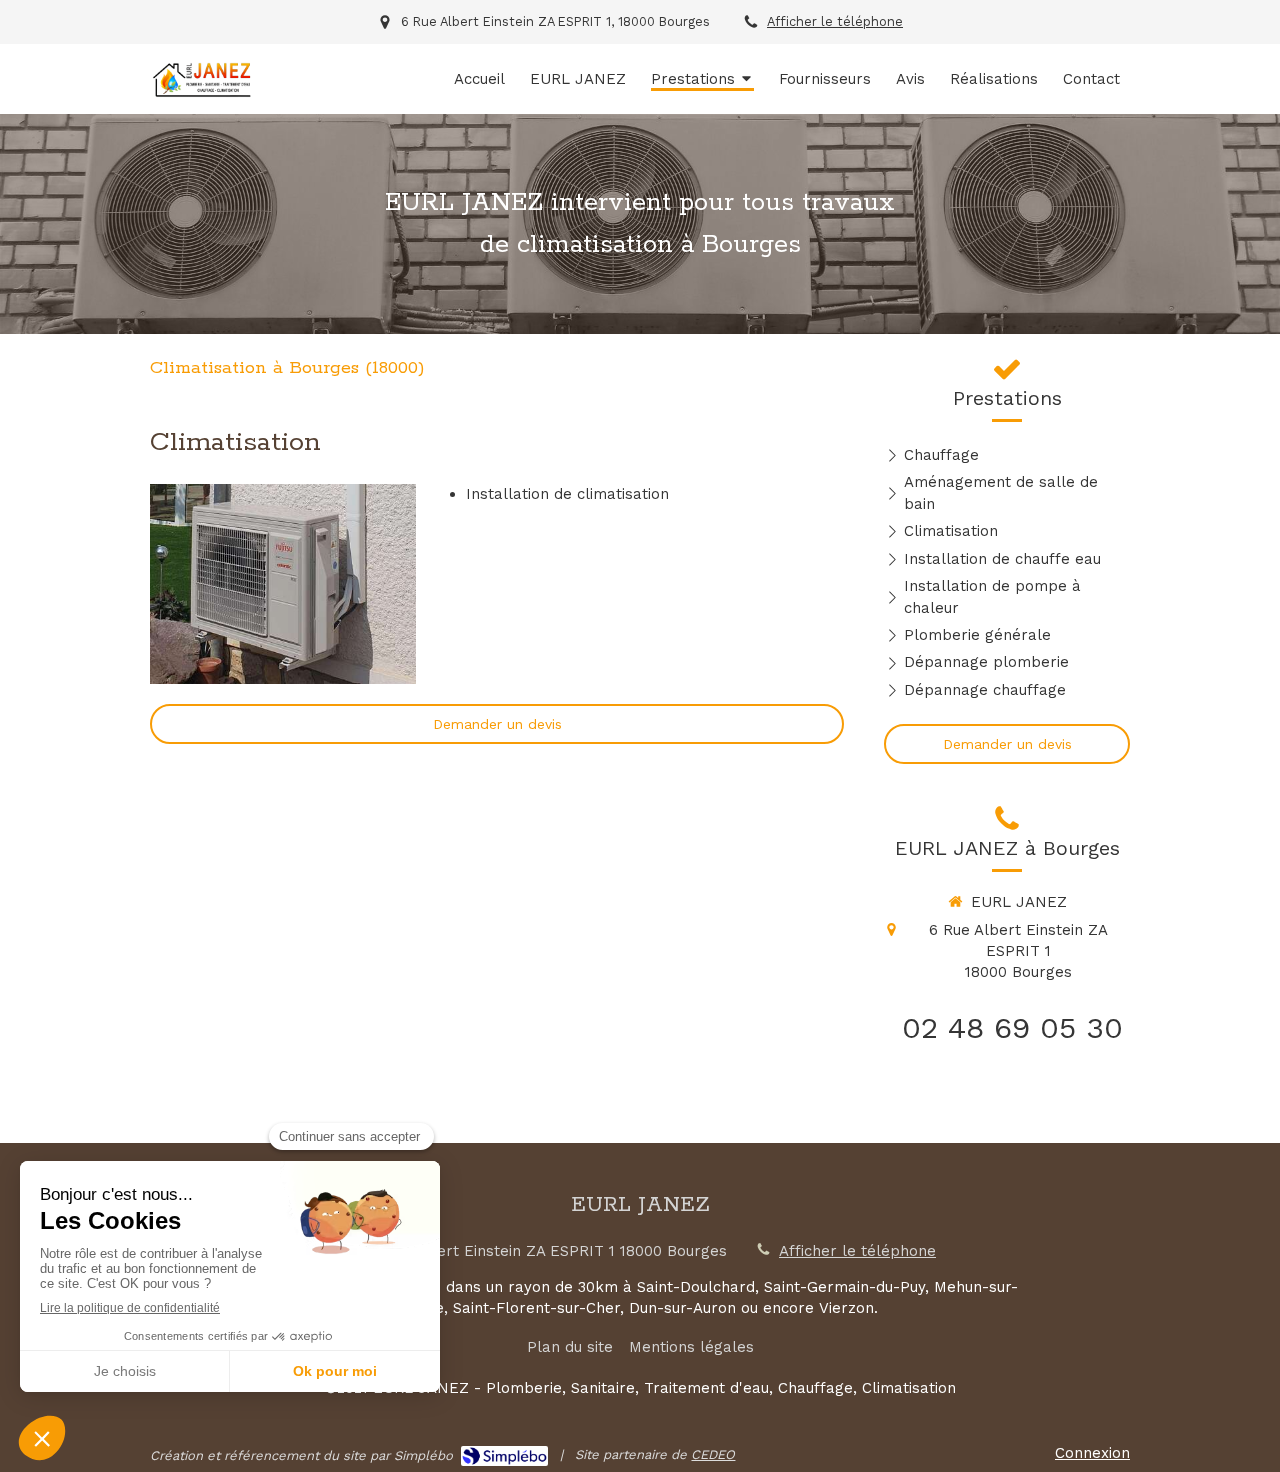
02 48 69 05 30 (1012, 1027)
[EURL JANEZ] (202, 95)
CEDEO (713, 1454)
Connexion (1092, 1453)
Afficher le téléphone (835, 21)
